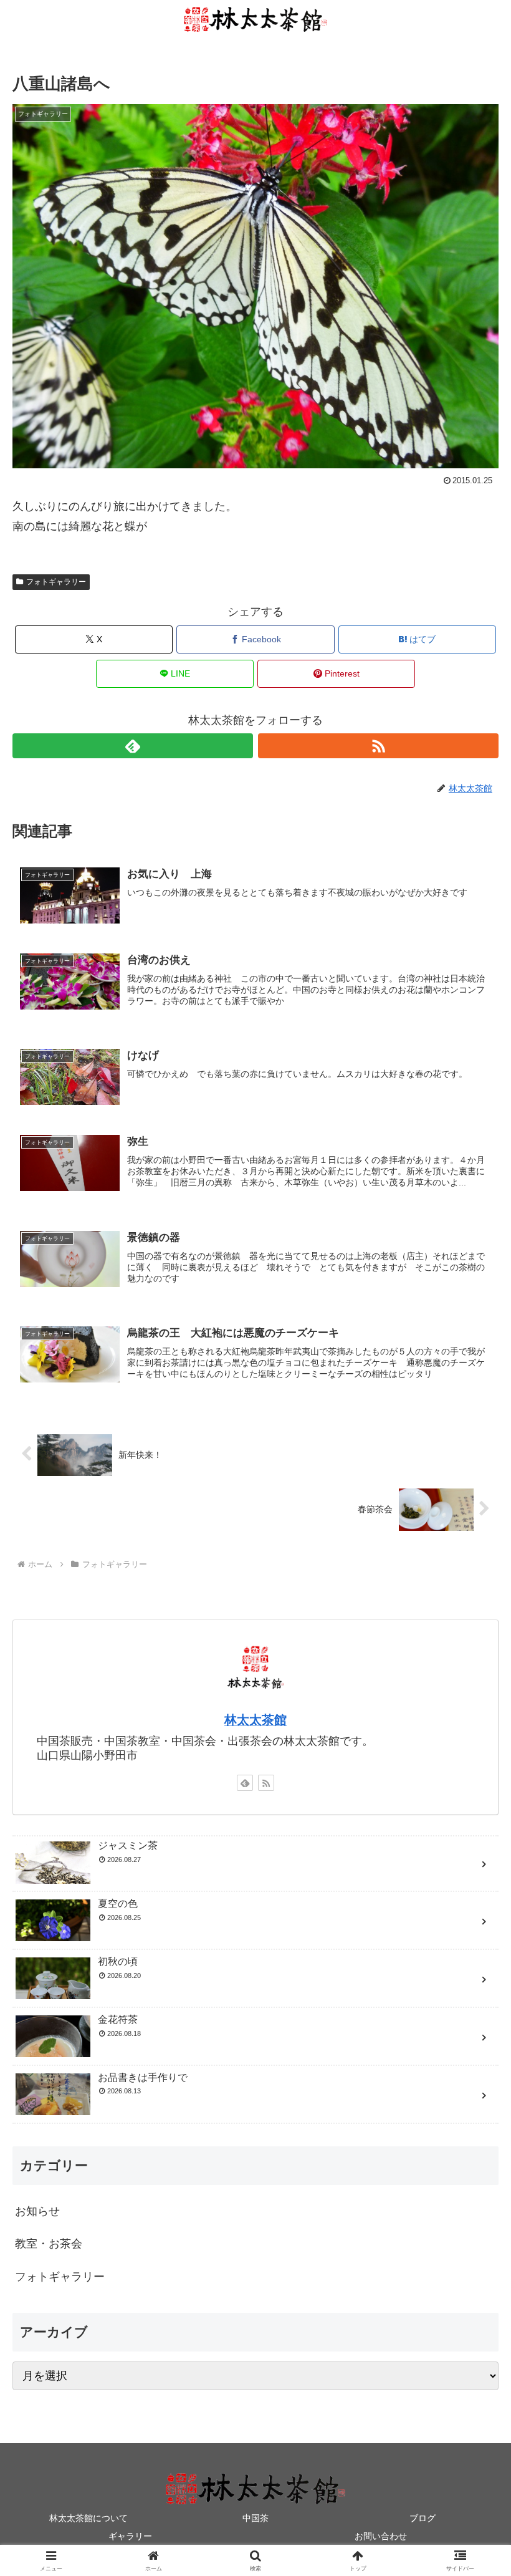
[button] (473, 1952)
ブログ (423, 2518)
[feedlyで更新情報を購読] (133, 746)
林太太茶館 (255, 1720)
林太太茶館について (88, 2518)
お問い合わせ (381, 2536)
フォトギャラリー (56, 582)
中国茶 (255, 2518)
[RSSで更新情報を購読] (378, 746)
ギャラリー (130, 2536)
